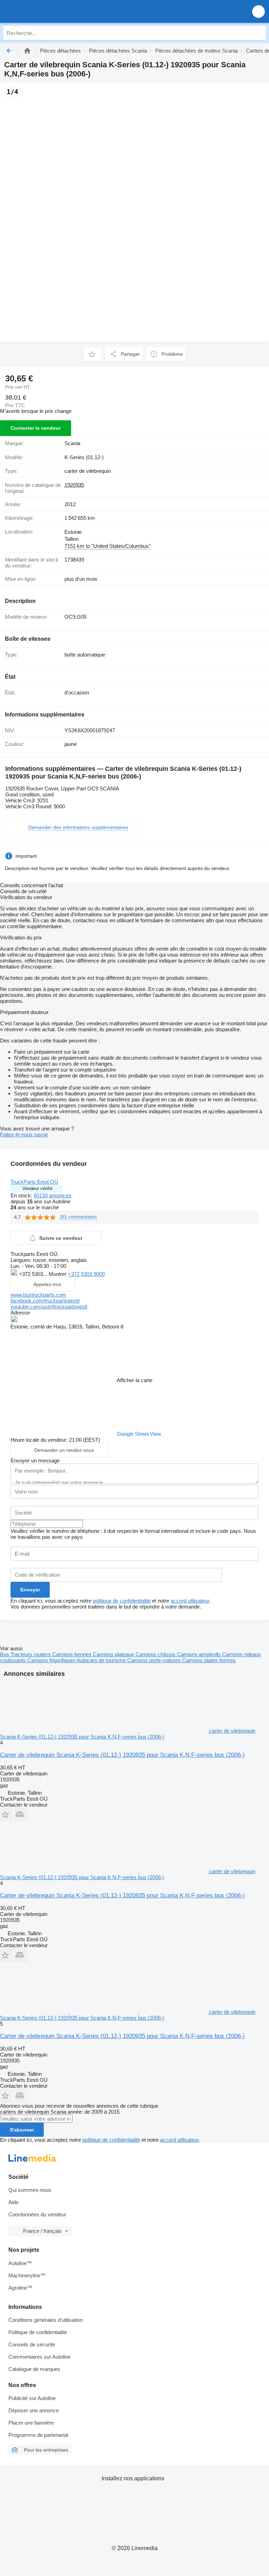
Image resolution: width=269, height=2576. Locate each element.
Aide (13, 2202)
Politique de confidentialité (38, 2332)
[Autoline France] (45, 11)
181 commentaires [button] (78, 1217)
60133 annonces (53, 1195)
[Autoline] (27, 51)
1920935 (74, 485)
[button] (258, 11)
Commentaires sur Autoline (39, 2357)
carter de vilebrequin (88, 471)
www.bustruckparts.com (38, 1295)
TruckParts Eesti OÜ (34, 1182)
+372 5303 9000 (86, 1274)
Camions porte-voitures (155, 1660)
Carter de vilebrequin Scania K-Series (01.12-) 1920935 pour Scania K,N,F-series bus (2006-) (122, 1755)
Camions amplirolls (199, 1654)
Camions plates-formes (209, 1660)
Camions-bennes (73, 1654)
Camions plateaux (114, 1654)
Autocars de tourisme (102, 1660)
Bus (5, 1654)
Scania (72, 443)
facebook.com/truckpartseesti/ (45, 1301)
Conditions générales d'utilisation (46, 2320)
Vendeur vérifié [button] (37, 1188)
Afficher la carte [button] (134, 1380)
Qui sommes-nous (30, 2190)
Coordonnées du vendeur (37, 2214)
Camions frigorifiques (52, 1660)
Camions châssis (156, 1654)
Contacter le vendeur (36, 428)
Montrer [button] (58, 1274)
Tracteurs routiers (31, 1654)
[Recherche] (259, 33)
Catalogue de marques (34, 2369)
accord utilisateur (190, 1601)
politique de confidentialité (122, 1601)
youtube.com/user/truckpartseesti (49, 1307)
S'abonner (22, 2130)
